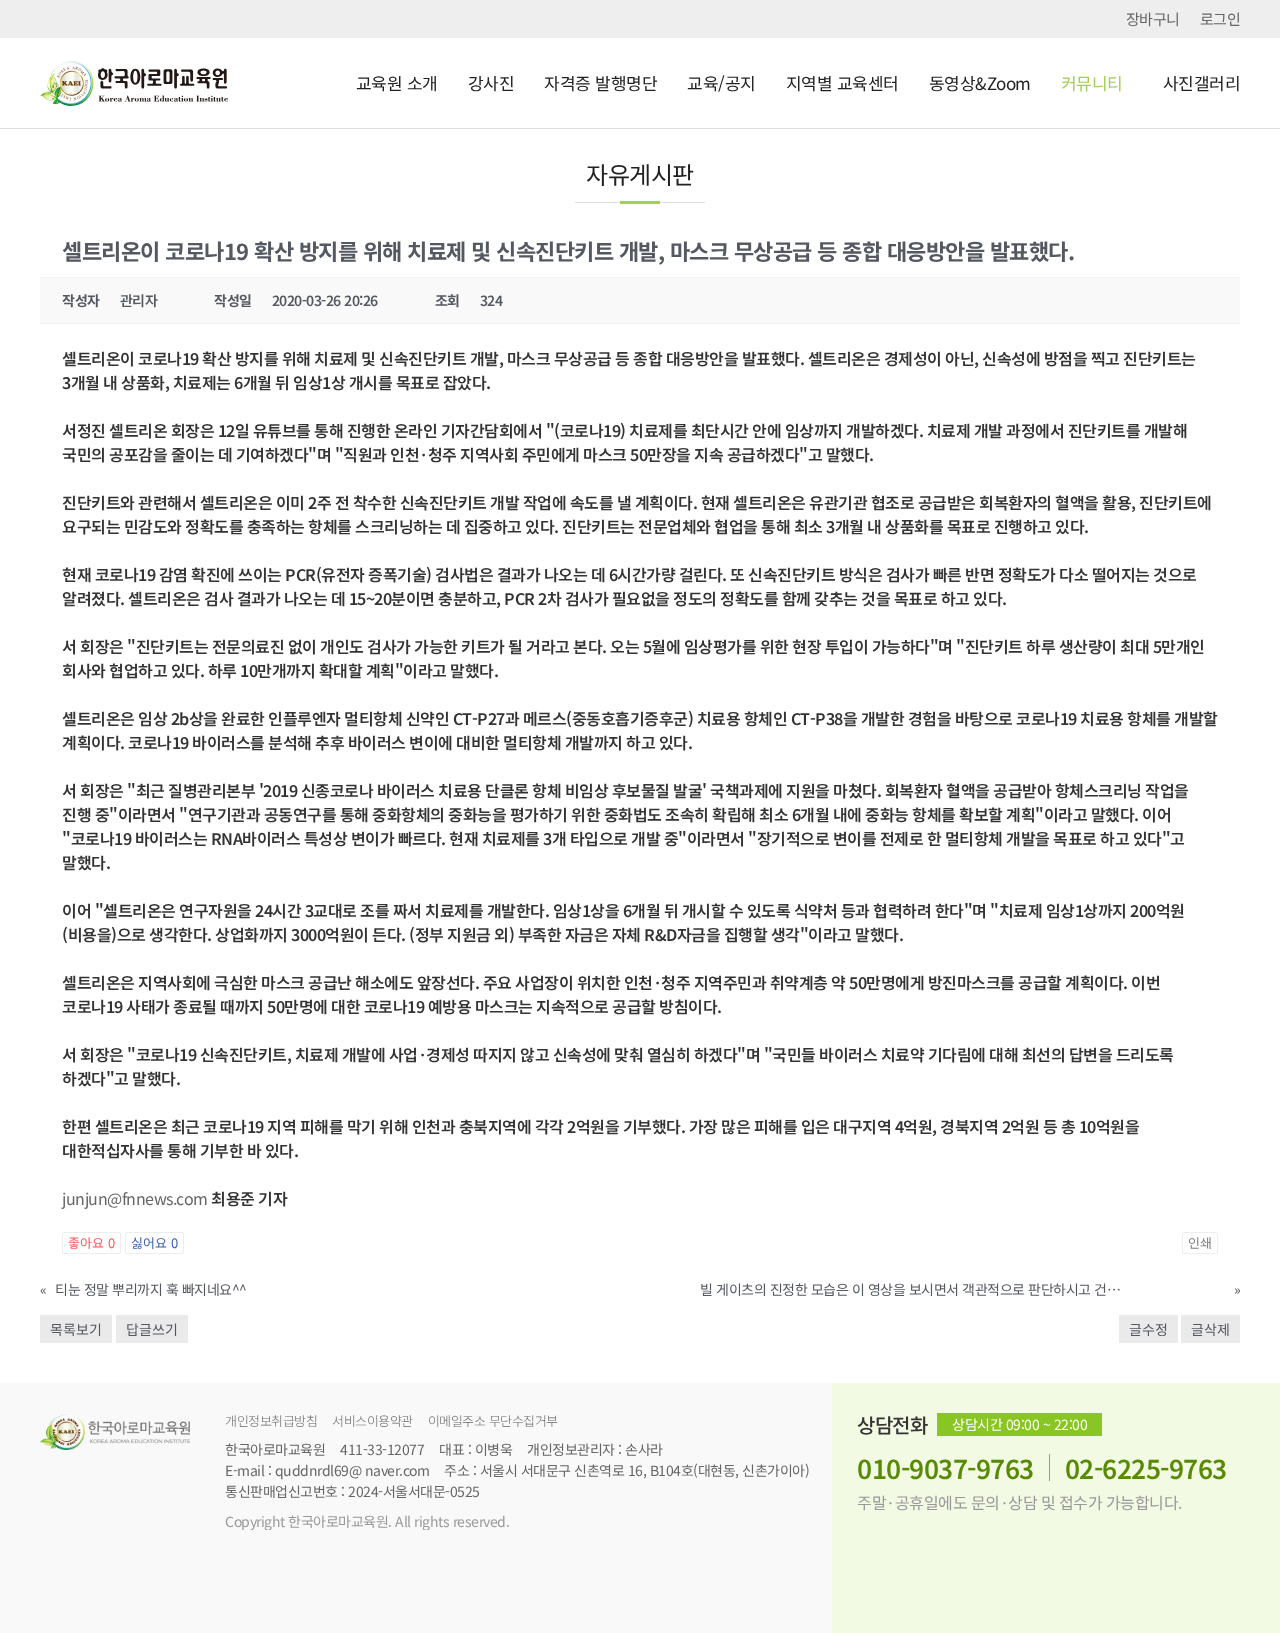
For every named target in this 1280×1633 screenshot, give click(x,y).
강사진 (491, 82)
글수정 (1148, 1329)
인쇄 (1200, 1242)
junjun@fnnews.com (135, 1198)
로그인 (1220, 19)
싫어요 (154, 1242)
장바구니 (1153, 19)
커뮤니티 (1092, 82)
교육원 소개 (397, 82)
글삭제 (1210, 1329)
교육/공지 (721, 82)
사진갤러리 (1202, 82)
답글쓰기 (152, 1329)
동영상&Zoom (980, 82)
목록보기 (76, 1329)
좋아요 (91, 1242)
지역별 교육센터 (842, 82)
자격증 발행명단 (600, 82)
